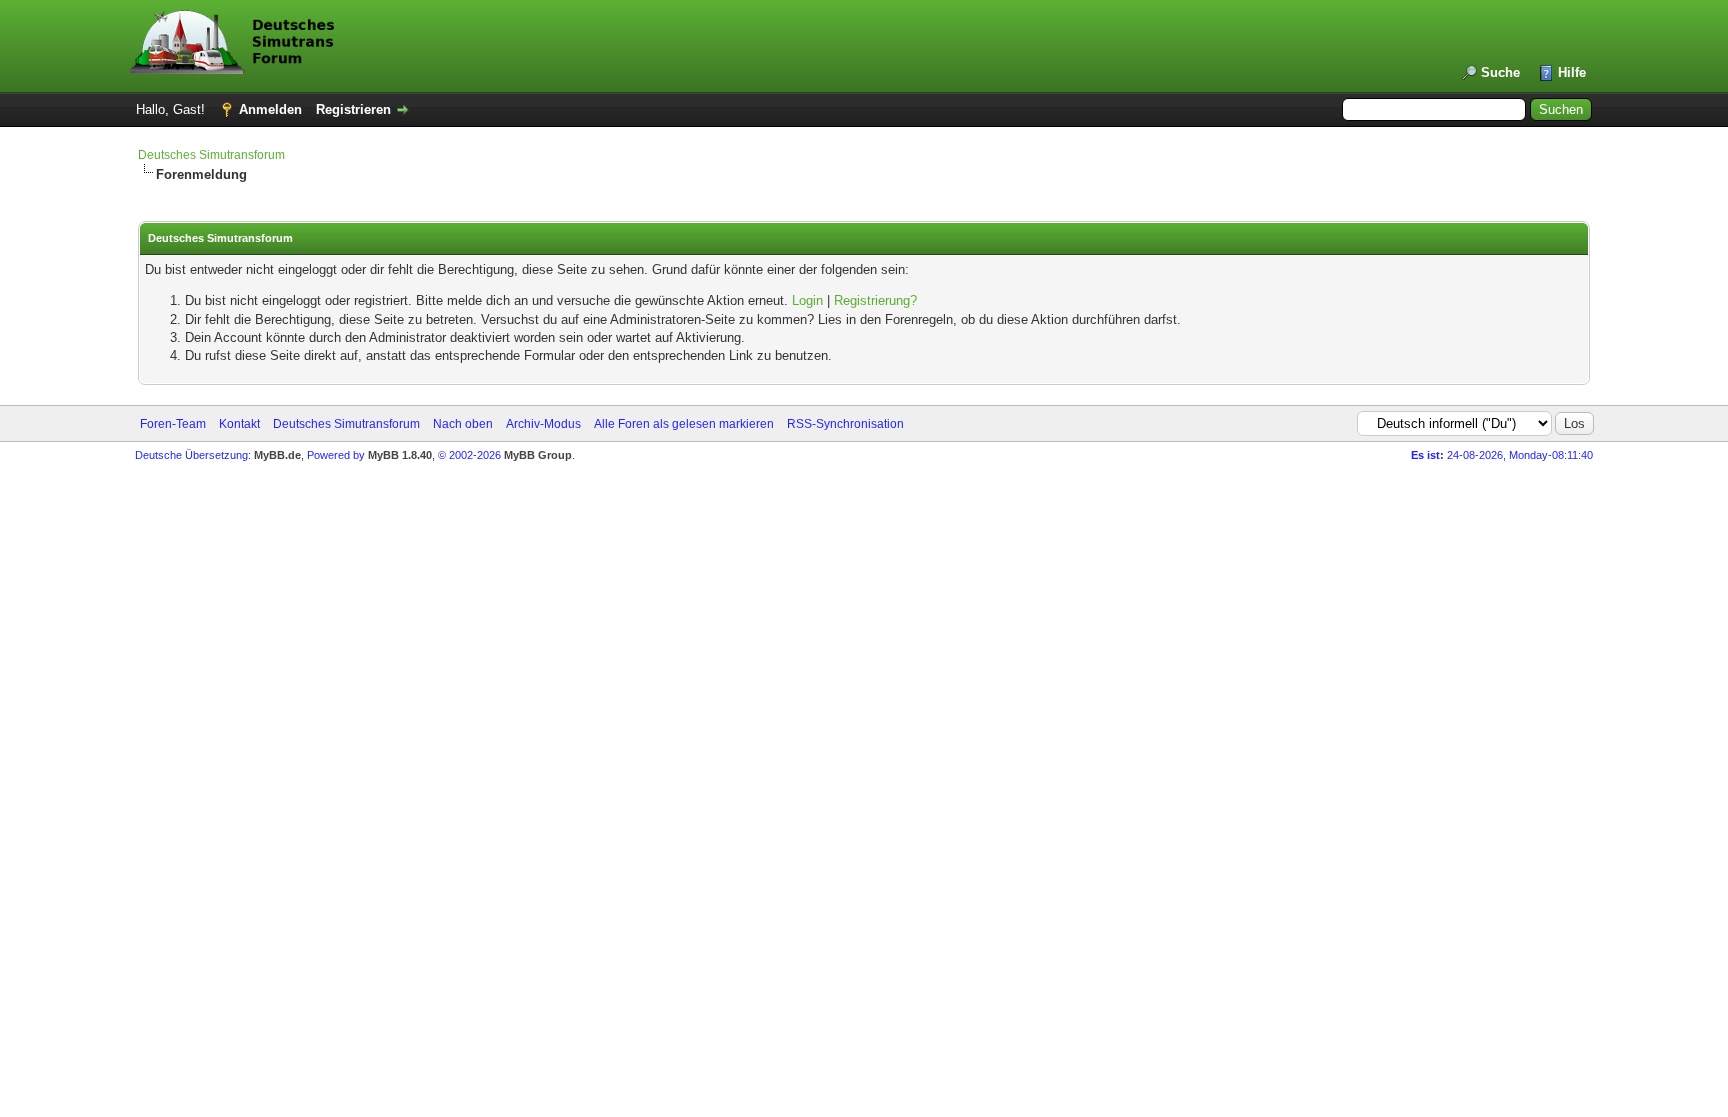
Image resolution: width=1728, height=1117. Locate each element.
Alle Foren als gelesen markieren (684, 424)
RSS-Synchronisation (845, 424)
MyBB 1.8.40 (400, 455)
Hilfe (1572, 72)
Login (807, 300)
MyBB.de (277, 455)
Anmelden (270, 109)
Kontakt (239, 424)
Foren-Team (173, 424)
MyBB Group (538, 455)
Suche (1500, 72)
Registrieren (353, 109)
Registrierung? (875, 300)
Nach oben (463, 424)
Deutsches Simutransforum (211, 155)
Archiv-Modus (543, 424)
